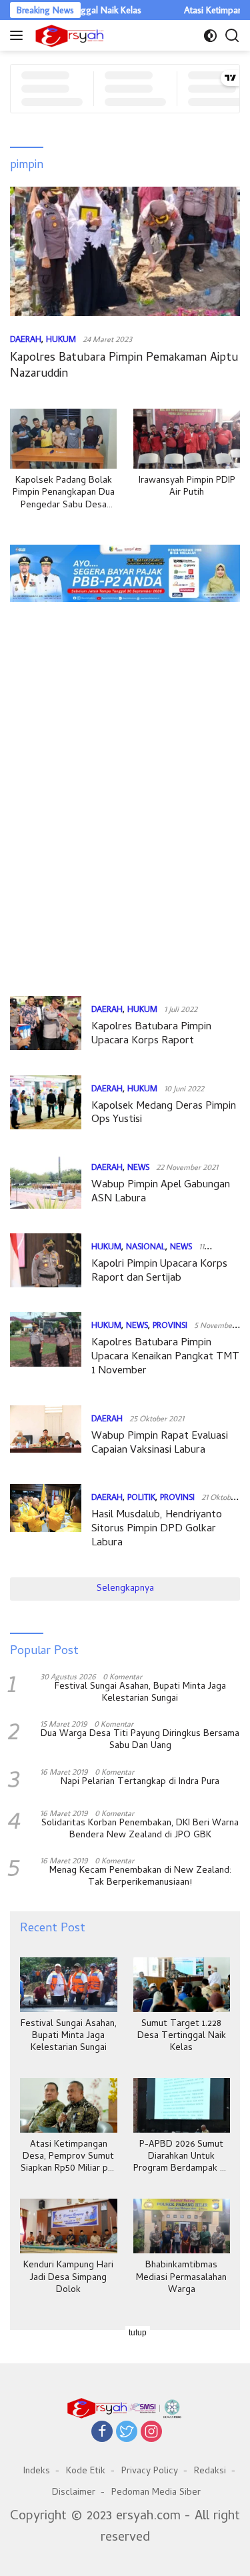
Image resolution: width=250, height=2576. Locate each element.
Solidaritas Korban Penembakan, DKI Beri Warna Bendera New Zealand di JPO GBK (140, 1830)
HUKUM (61, 339)
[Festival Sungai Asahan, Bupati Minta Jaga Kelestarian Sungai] (69, 1985)
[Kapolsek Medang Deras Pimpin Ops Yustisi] (46, 1105)
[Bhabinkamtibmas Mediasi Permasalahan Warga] (182, 2226)
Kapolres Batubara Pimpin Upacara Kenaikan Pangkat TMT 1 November (165, 1357)
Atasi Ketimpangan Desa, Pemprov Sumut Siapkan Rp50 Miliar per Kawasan (69, 2158)
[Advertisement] (125, 653)
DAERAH (26, 339)
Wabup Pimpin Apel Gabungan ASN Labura (161, 1192)
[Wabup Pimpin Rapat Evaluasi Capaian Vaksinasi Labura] (46, 1435)
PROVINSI (170, 1325)
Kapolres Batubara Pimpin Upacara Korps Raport (151, 1034)
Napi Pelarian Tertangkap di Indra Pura (140, 1783)
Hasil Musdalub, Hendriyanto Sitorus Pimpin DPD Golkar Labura (157, 1529)
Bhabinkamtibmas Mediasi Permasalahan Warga (181, 2278)
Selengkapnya (125, 1589)
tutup (138, 2333)
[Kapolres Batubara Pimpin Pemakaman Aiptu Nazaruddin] (125, 251)
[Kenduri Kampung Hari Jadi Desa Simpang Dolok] (69, 2226)
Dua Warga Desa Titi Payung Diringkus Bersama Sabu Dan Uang (140, 1741)
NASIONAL (146, 1246)
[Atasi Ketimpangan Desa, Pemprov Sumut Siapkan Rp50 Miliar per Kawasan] (69, 2105)
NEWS (138, 1167)
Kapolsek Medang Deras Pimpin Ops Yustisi (164, 1114)
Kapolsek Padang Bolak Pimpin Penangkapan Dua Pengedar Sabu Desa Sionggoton (64, 494)
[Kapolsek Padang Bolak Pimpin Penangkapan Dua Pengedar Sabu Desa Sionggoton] (63, 439)
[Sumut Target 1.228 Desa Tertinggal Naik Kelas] (182, 1985)
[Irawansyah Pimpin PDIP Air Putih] (187, 439)
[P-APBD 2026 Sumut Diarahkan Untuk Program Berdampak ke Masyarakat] (182, 2105)
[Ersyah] (68, 35)
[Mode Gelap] (210, 36)
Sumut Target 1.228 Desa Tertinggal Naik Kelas (182, 2037)
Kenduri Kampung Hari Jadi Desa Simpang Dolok (68, 2278)
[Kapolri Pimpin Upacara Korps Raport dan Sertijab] (46, 1263)
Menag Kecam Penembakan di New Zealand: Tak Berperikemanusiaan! (140, 1877)
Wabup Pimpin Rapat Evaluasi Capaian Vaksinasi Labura (160, 1444)
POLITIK (141, 1497)
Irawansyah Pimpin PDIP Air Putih (187, 487)
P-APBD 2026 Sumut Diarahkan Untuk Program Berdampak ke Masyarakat (182, 2158)
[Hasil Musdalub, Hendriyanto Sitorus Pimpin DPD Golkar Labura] (46, 1520)
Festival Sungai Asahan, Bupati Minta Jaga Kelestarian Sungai (140, 1693)
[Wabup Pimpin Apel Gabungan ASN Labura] (46, 1184)
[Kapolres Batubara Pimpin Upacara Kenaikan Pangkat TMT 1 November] (46, 1348)
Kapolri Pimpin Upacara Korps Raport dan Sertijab (159, 1272)
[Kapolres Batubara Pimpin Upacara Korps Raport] (46, 1026)
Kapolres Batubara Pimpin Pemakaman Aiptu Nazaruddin (124, 366)
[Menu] (19, 35)
